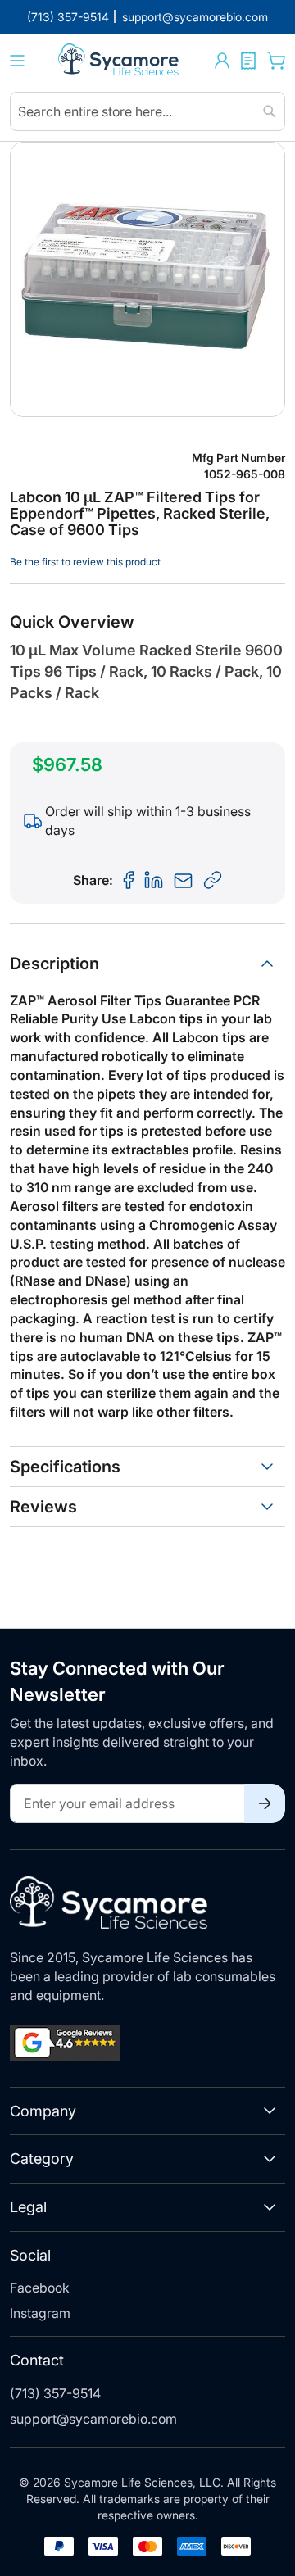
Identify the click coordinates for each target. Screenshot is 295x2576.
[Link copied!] (213, 881)
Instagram (40, 2313)
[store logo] (120, 61)
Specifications (65, 1467)
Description (54, 964)
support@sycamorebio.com (93, 2419)
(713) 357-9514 (55, 2393)
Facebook (40, 2288)
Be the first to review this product (85, 562)
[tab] (147, 964)
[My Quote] (248, 61)
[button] (222, 61)
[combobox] (147, 111)
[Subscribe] (265, 1803)
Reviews (43, 1507)
